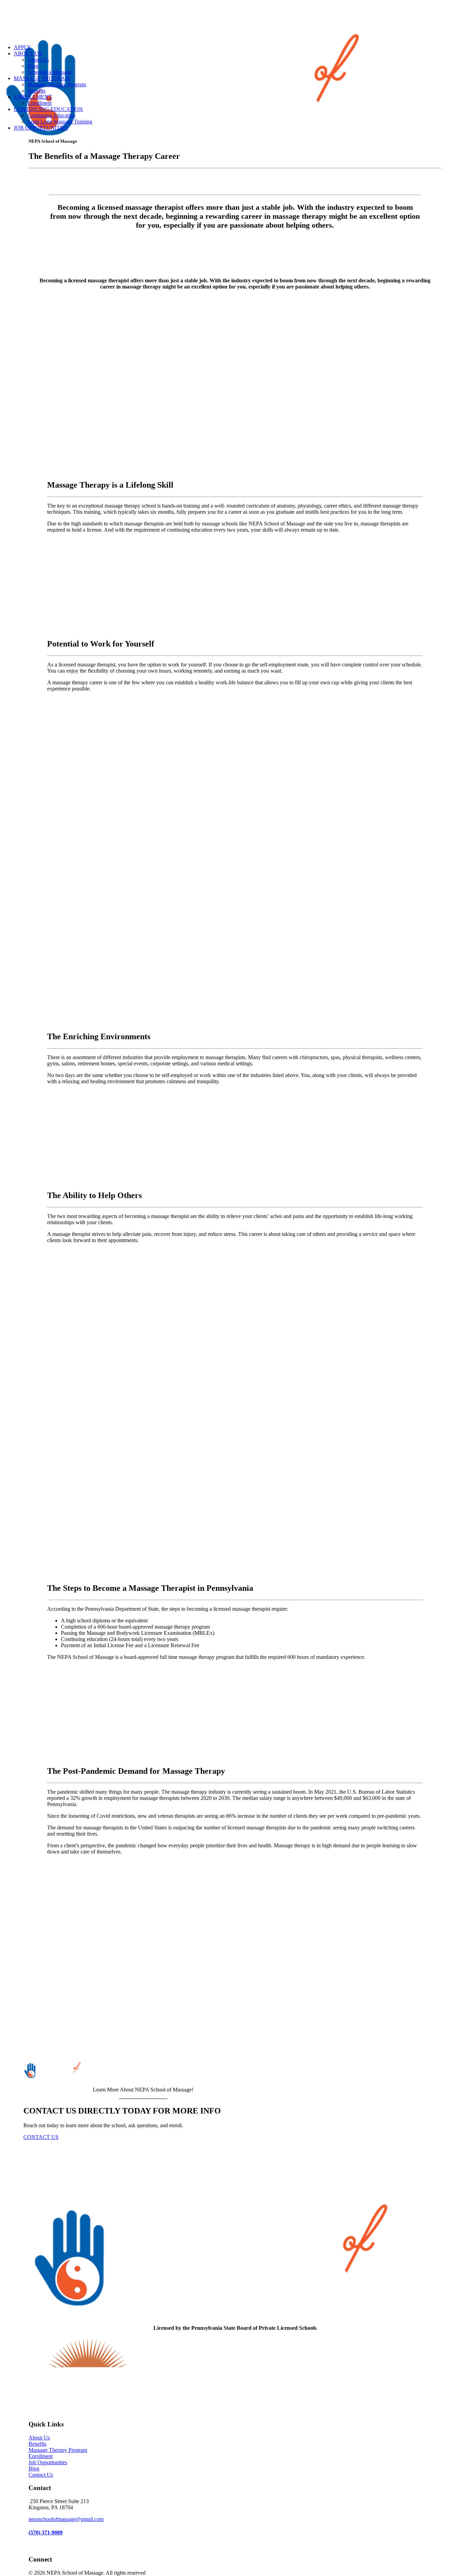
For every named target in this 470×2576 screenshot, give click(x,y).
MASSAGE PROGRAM (42, 78)
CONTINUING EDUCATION (48, 109)
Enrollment (40, 103)
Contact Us (41, 2475)
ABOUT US (28, 53)
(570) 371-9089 (46, 2532)
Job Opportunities (48, 2462)
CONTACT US (41, 2137)
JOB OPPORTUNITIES (41, 128)
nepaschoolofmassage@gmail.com (66, 2519)
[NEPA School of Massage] (235, 19)
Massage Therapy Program (57, 84)
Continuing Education (51, 115)
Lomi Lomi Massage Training (60, 122)
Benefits (36, 91)
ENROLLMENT (33, 97)
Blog (33, 66)
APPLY (22, 47)
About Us (38, 60)
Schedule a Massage (50, 72)
